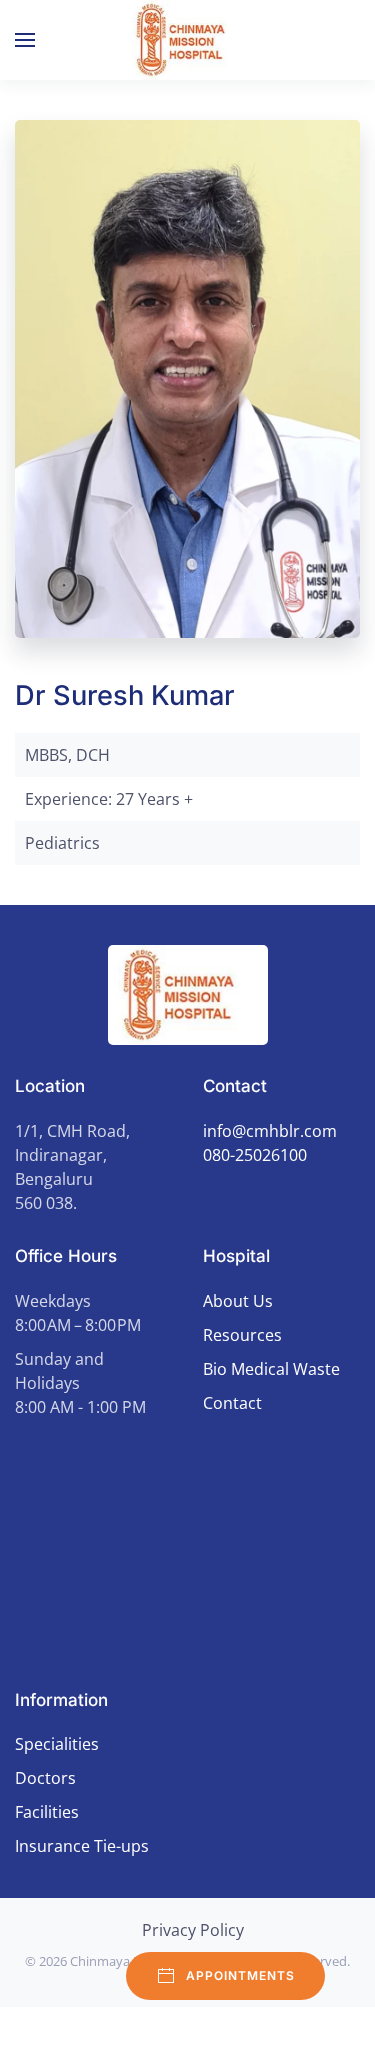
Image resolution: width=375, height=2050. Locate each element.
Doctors (45, 1778)
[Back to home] (188, 40)
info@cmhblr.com (270, 1131)
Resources (242, 1335)
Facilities (47, 1812)
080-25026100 (255, 1155)
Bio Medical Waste (271, 1369)
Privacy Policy (193, 1930)
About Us (238, 1301)
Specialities (57, 1744)
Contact (232, 1403)
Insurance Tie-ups (82, 1846)
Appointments (240, 1975)
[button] (25, 40)
